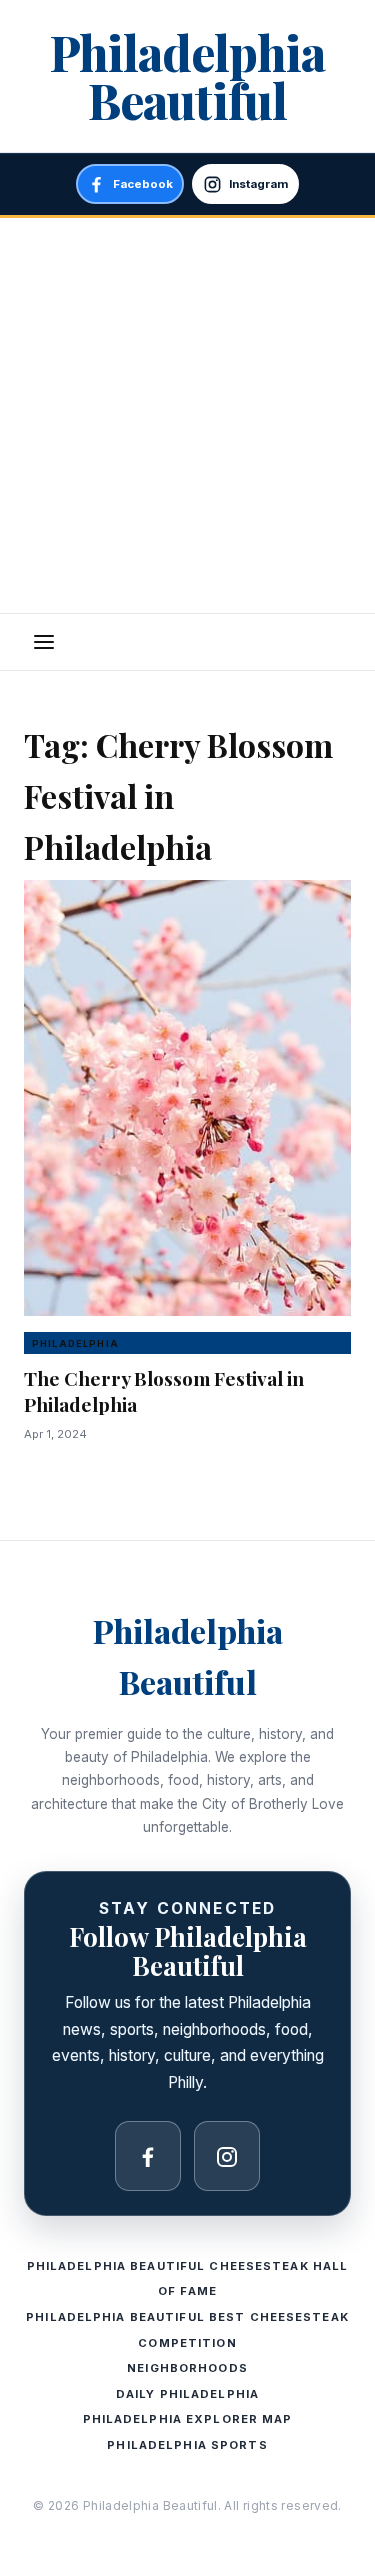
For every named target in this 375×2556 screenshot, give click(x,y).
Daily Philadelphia (187, 2394)
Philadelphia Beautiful (187, 76)
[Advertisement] (187, 415)
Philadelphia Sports (187, 2445)
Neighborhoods (187, 2368)
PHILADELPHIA (75, 1343)
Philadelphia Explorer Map (188, 2419)
